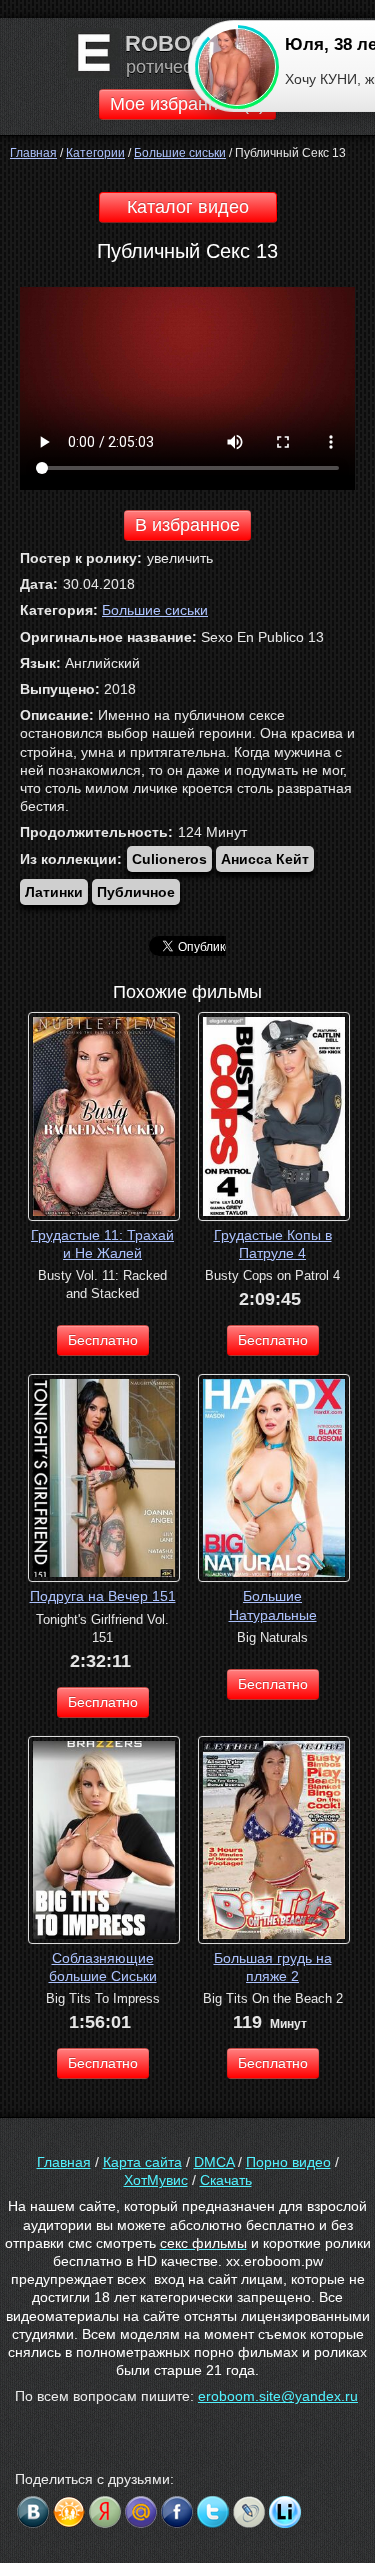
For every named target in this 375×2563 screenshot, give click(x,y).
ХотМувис (156, 2180)
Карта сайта (142, 2162)
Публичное (136, 892)
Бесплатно (103, 1340)
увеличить (180, 558)
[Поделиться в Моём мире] (141, 2512)
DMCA (214, 2162)
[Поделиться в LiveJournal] (249, 2512)
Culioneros (169, 859)
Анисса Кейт (265, 859)
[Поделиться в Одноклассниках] (69, 2512)
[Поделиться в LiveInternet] (285, 2512)
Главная (64, 2162)
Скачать (226, 2180)
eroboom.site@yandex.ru (278, 2396)
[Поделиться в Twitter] (213, 2512)
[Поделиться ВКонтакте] (33, 2512)
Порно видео (288, 2162)
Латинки (54, 892)
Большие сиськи (155, 610)
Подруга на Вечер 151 (103, 1596)
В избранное (187, 525)
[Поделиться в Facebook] (177, 2512)
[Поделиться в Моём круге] (105, 2512)
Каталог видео (188, 207)
